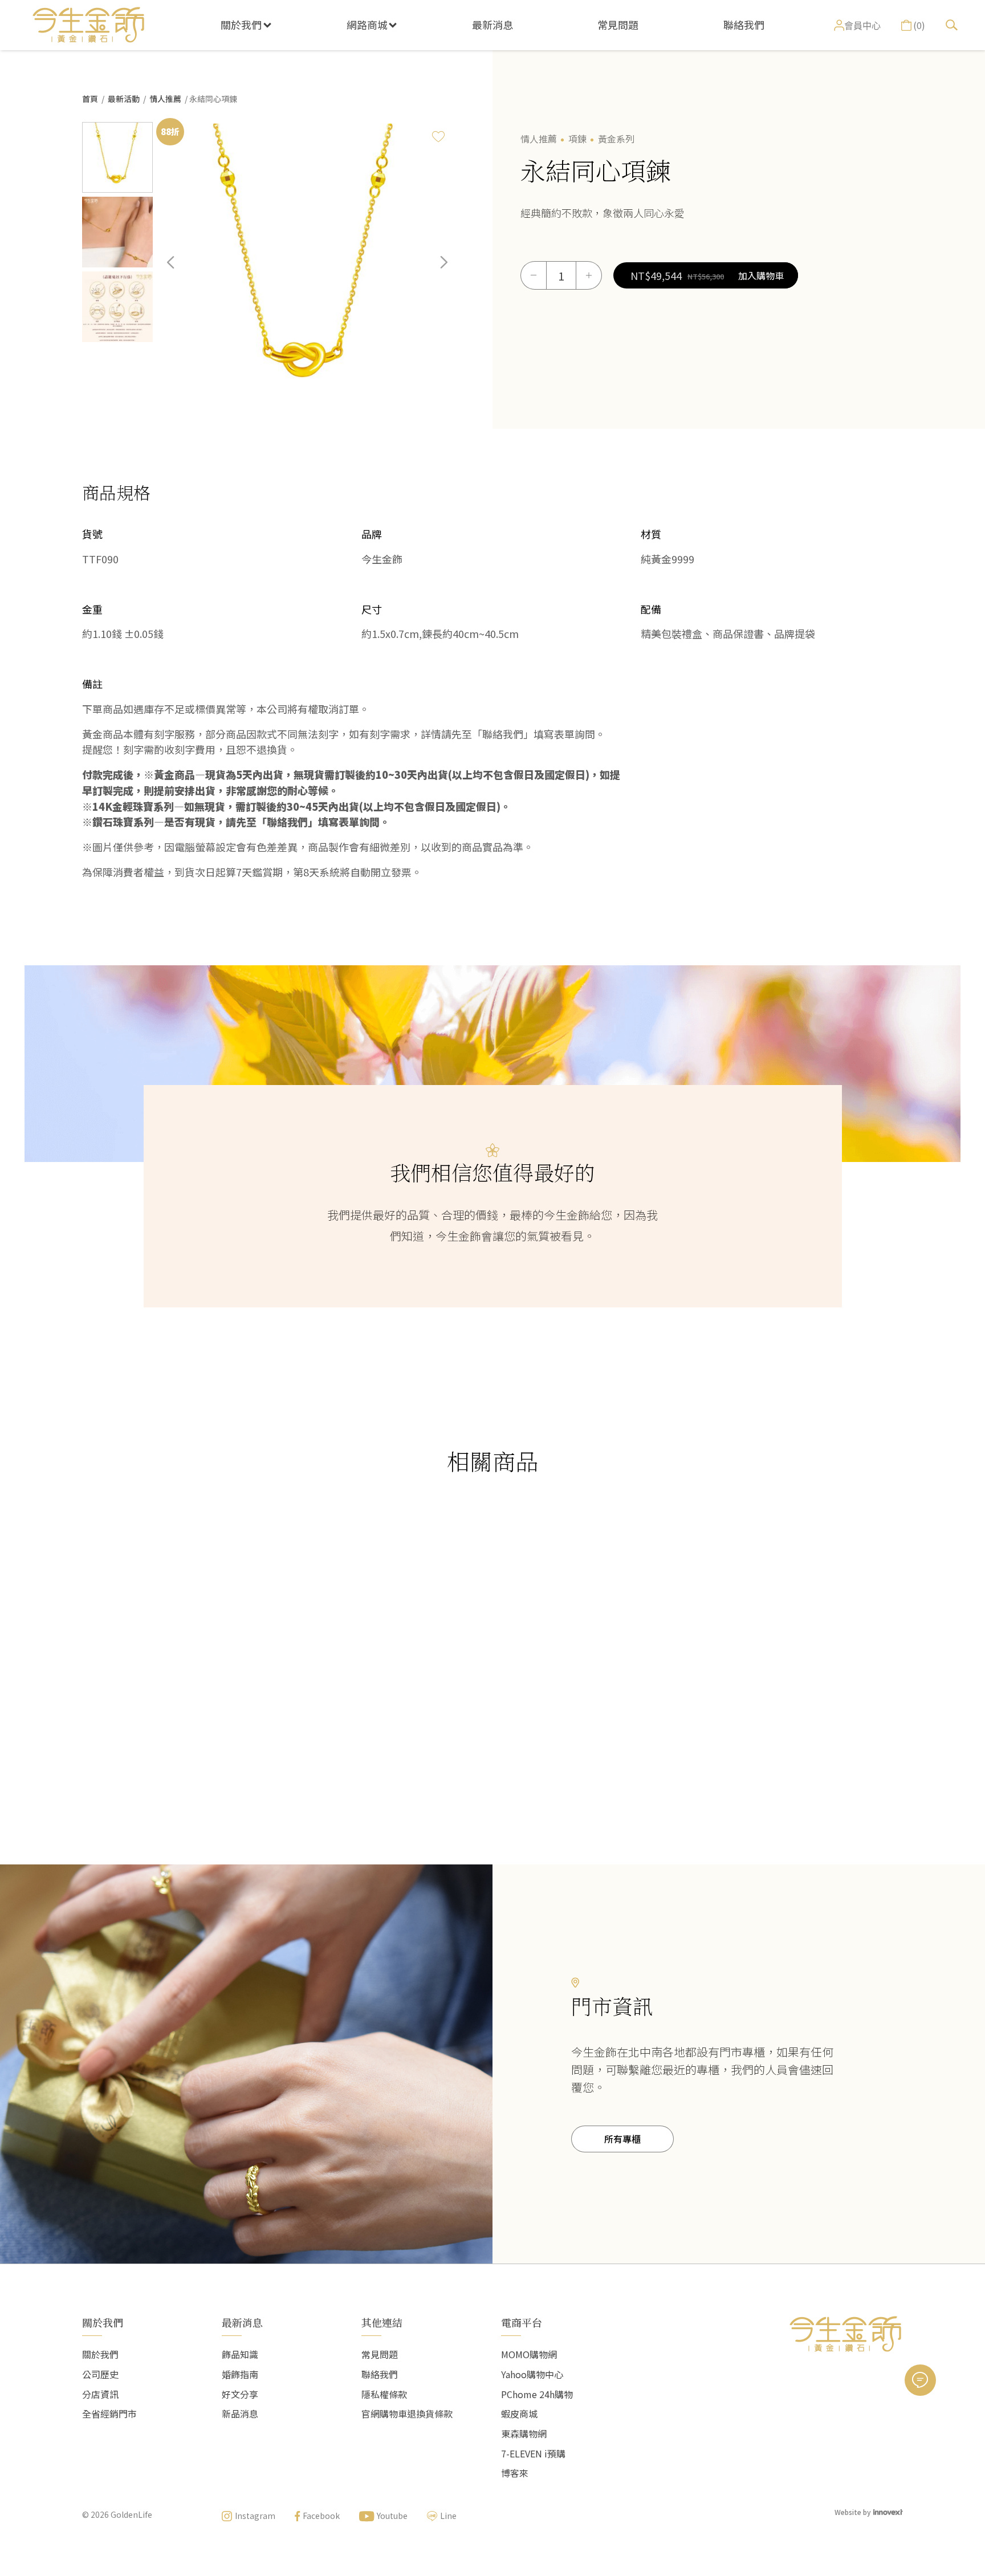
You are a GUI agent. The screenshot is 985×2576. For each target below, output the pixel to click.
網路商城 (367, 25)
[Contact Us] (920, 2380)
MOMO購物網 (529, 2354)
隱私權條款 (384, 2394)
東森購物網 (524, 2433)
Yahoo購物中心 (532, 2374)
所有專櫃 (622, 2139)
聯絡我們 (744, 25)
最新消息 (492, 25)
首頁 (90, 99)
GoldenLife (131, 2514)
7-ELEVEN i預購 (533, 2453)
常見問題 (618, 25)
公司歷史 (100, 2374)
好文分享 (240, 2394)
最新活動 (124, 99)
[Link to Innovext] (888, 2511)
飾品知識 (240, 2354)
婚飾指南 (240, 2374)
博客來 (515, 2473)
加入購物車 (761, 275)
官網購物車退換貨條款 (407, 2414)
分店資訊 (100, 2394)
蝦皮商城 (519, 2414)
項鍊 (577, 139)
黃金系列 (616, 139)
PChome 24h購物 (537, 2394)
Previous (179, 271)
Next (435, 271)
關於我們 (241, 25)
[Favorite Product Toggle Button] (438, 136)
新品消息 (240, 2414)
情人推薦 (165, 99)
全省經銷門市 (109, 2414)
